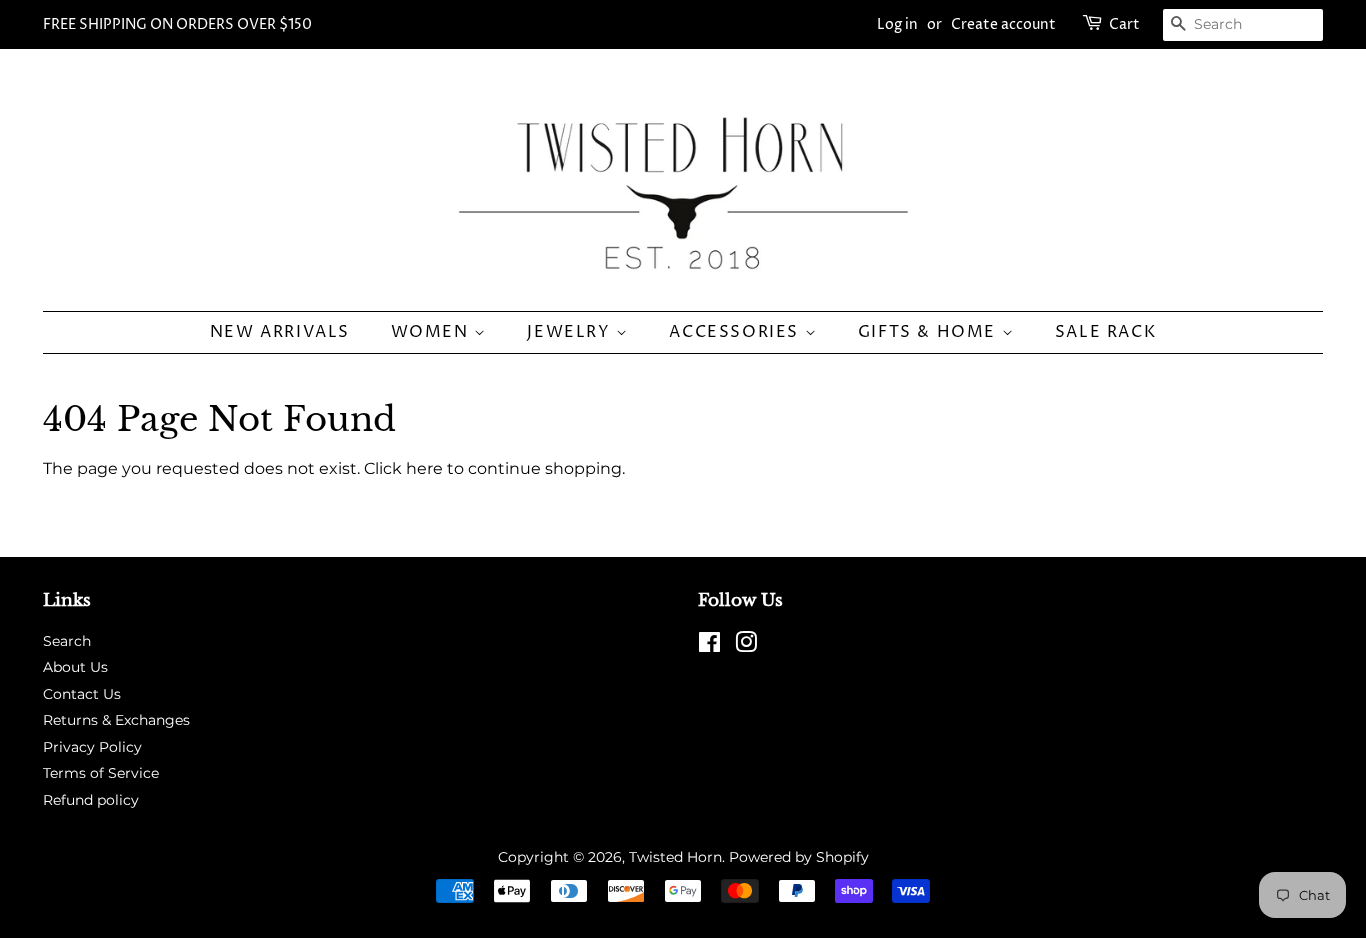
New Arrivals (280, 332)
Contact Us (82, 694)
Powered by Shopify (799, 857)
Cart (1124, 24)
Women (433, 332)
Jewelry (571, 332)
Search (67, 641)
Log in (897, 24)
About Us (75, 667)
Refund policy (91, 800)
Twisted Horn (675, 857)
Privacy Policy (92, 747)
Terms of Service (101, 773)
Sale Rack (1105, 332)
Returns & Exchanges (116, 720)
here (424, 468)
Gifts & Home (930, 332)
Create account (1003, 24)
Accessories (736, 332)
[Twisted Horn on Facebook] (709, 646)
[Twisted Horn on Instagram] (746, 646)
